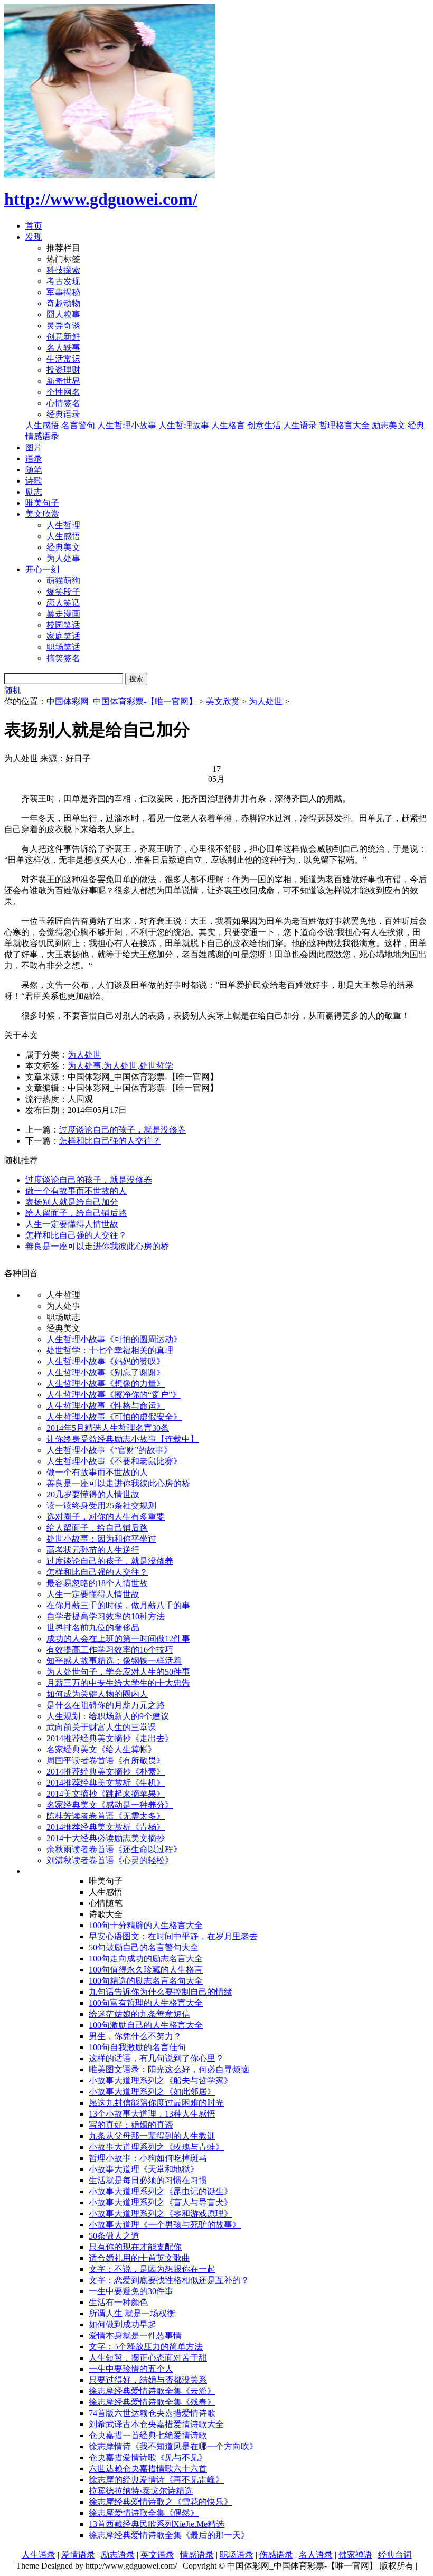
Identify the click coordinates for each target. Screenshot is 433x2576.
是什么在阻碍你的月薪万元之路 (106, 1705)
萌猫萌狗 (63, 581)
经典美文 (63, 547)
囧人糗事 (63, 314)
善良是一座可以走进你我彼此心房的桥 (97, 1246)
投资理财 (63, 370)
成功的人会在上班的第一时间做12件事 (118, 1639)
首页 (34, 226)
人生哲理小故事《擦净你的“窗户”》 (114, 1395)
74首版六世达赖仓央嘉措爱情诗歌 (152, 2413)
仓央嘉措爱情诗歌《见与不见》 (148, 2457)
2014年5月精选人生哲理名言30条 (108, 1428)
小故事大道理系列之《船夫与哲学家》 (161, 2080)
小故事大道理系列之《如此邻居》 (152, 2092)
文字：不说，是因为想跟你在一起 (152, 2269)
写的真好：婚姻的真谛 (131, 2125)
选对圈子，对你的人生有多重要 (106, 1517)
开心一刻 (42, 569)
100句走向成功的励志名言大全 (146, 1959)
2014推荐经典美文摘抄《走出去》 (110, 1738)
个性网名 (63, 392)
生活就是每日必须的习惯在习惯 (148, 2180)
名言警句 (78, 425)
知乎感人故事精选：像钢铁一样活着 (114, 1661)
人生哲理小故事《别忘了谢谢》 (106, 1372)
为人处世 (266, 701)
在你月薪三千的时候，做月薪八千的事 (118, 1605)
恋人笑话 (63, 603)
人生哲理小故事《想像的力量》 (106, 1384)
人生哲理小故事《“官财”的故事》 (109, 1450)
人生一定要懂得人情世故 (72, 1224)
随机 (13, 690)
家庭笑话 (63, 636)
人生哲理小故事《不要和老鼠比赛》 (114, 1461)
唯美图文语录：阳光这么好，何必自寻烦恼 (169, 2069)
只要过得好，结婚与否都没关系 (148, 2380)
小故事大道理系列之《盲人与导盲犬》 (161, 2202)
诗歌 (34, 481)
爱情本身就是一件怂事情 (135, 2336)
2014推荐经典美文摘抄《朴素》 (106, 1772)
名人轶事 (63, 348)
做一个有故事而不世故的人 (76, 1191)
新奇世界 (63, 381)
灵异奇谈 (63, 325)
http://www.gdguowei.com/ (101, 199)
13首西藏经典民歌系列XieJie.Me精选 (157, 2524)
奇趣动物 (63, 303)
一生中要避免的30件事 (131, 2291)
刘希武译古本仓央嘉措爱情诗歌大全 (156, 2424)
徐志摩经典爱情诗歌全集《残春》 (152, 2402)
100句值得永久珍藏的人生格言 (146, 1970)
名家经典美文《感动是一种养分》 (110, 1805)
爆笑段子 (63, 592)
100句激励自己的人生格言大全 (146, 2025)
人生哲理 (63, 525)
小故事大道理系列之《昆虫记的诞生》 (161, 2191)
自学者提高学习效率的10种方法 (106, 1616)
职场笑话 (63, 647)
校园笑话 (63, 625)
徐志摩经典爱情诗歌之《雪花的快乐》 (161, 2502)
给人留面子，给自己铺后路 (76, 1213)
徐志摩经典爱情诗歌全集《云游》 (152, 2391)
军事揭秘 (63, 292)
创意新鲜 (63, 337)
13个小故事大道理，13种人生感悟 (152, 2114)
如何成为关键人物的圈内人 (97, 1694)
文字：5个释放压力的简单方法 (146, 2347)
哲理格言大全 (344, 425)
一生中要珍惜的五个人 (131, 2369)
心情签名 (63, 403)
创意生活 (264, 425)
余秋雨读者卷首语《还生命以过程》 (114, 1849)
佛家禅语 (355, 2555)
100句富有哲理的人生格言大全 (146, 2003)
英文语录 (157, 2555)
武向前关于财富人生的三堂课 (101, 1727)
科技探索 (63, 270)
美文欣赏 (42, 514)
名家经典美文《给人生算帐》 (101, 1749)
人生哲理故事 (184, 425)
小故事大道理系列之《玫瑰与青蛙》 (156, 2147)
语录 (34, 459)
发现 (34, 237)
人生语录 (300, 425)
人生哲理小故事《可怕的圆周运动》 (114, 1339)
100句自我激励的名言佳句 (137, 2047)
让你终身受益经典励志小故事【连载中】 (123, 1439)
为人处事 (63, 558)
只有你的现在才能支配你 (135, 2247)
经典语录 (63, 414)
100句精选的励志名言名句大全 (146, 1981)
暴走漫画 (63, 614)
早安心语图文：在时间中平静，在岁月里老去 (173, 1936)
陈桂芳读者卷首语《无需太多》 (106, 1816)
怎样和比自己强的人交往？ (110, 1141)
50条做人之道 (114, 2236)
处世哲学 (156, 1066)
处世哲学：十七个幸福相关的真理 (110, 1350)
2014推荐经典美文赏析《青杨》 (106, 1827)
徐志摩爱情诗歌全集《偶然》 (144, 2513)
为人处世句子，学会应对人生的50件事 (118, 1672)
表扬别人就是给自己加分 (72, 1202)
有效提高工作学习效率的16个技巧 (110, 1650)
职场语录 (237, 2555)
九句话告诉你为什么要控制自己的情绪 (161, 1992)
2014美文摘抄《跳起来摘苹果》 (106, 1794)
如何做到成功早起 (123, 2324)
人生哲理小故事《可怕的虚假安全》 (114, 1417)
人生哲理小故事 (127, 425)
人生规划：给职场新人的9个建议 (108, 1716)
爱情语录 (78, 2555)
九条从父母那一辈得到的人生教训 (152, 2136)
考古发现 (63, 281)
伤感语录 (276, 2555)
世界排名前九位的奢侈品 (93, 1627)
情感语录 (197, 2555)
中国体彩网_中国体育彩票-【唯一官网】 (122, 701)
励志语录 (118, 2555)
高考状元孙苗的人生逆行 (93, 1550)
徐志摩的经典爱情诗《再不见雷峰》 (156, 2480)
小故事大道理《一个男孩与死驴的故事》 (165, 2225)
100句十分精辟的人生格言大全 (146, 1925)
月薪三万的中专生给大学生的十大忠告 (118, 1683)
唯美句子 (42, 503)
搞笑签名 (63, 658)
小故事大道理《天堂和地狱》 (144, 2169)
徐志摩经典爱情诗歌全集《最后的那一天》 (169, 2535)
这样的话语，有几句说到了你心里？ (156, 2058)
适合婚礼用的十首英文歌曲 (139, 2258)
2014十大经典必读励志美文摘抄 (106, 1838)
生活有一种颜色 (118, 2302)
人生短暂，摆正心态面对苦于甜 (148, 2358)
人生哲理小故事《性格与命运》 (106, 1406)
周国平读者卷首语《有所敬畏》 (106, 1761)
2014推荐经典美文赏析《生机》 (106, 1783)
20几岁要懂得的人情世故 (93, 1494)
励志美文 (389, 425)
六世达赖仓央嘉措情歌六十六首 (148, 2469)
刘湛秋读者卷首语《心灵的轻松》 (110, 1860)
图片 (34, 447)
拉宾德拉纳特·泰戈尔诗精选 (141, 2491)
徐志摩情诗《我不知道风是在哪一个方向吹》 (173, 2446)
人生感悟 (42, 425)
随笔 (34, 470)
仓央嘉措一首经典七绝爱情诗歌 (148, 2435)
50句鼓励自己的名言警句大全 (144, 1947)
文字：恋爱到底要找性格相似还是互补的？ (169, 2280)
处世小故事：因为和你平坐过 (101, 1539)
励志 (34, 492)
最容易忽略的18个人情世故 (97, 1583)
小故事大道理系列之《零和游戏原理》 (161, 2214)
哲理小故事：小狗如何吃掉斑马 (148, 2158)
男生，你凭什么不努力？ (135, 2036)
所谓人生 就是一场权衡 (132, 2313)
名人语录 (316, 2555)
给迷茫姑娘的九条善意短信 (139, 2014)
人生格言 (228, 425)
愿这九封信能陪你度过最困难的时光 (156, 2103)
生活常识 (63, 359)
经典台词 (395, 2555)
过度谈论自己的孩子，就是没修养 (123, 1130)
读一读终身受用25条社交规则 (101, 1506)
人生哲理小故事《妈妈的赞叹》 (106, 1361)
